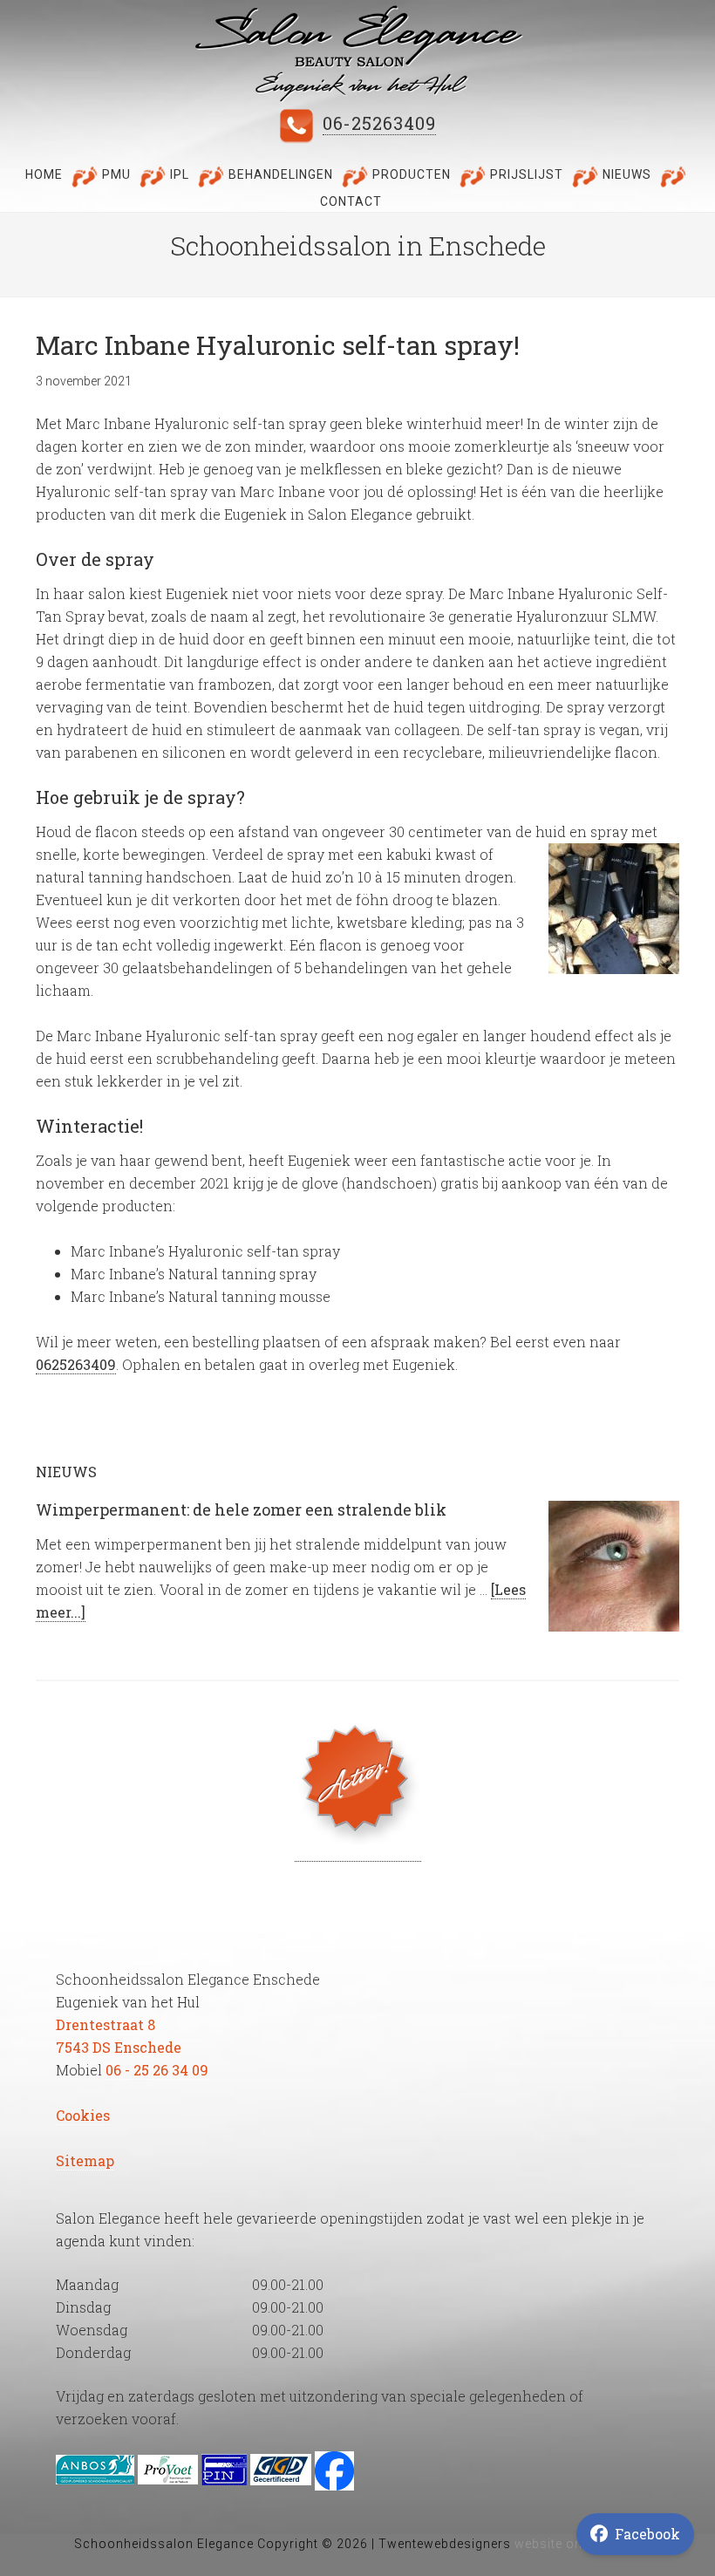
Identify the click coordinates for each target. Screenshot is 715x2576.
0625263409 (76, 1364)
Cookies (83, 2115)
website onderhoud (576, 2544)
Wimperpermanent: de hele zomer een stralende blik (243, 1509)
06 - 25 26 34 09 (157, 2070)
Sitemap (85, 2160)
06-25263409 (379, 123)
